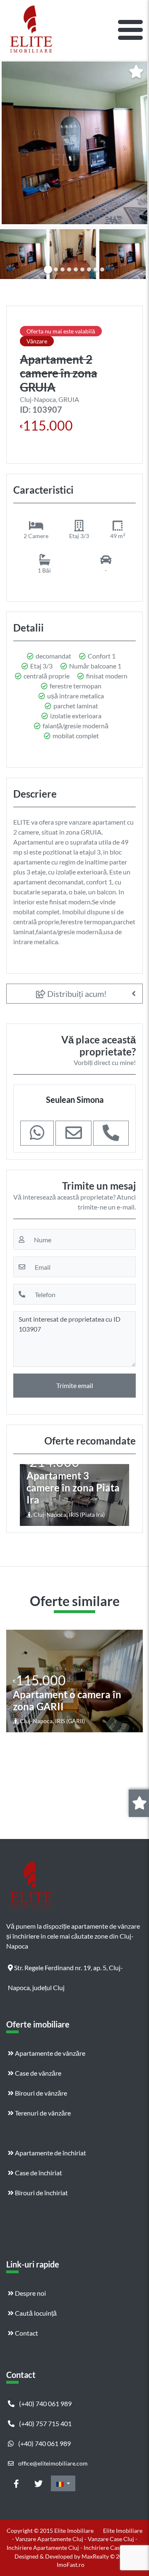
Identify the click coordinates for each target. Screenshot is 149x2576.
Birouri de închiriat (41, 2193)
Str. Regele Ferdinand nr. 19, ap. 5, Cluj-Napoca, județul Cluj (65, 1971)
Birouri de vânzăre (40, 2093)
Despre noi (30, 2293)
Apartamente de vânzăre (49, 2053)
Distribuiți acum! (76, 994)
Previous (14, 252)
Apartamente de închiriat (50, 2153)
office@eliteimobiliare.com (52, 2463)
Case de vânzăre (37, 2073)
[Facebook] (16, 2483)
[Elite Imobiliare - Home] (31, 30)
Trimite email (75, 1385)
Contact (26, 2333)
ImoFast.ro (71, 2565)
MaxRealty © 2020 (106, 2556)
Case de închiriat (38, 2173)
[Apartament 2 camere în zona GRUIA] (74, 143)
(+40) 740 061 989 (45, 2403)
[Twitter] (38, 2483)
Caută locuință (35, 2313)
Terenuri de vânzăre (42, 2113)
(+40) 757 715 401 (45, 2423)
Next (136, 252)
